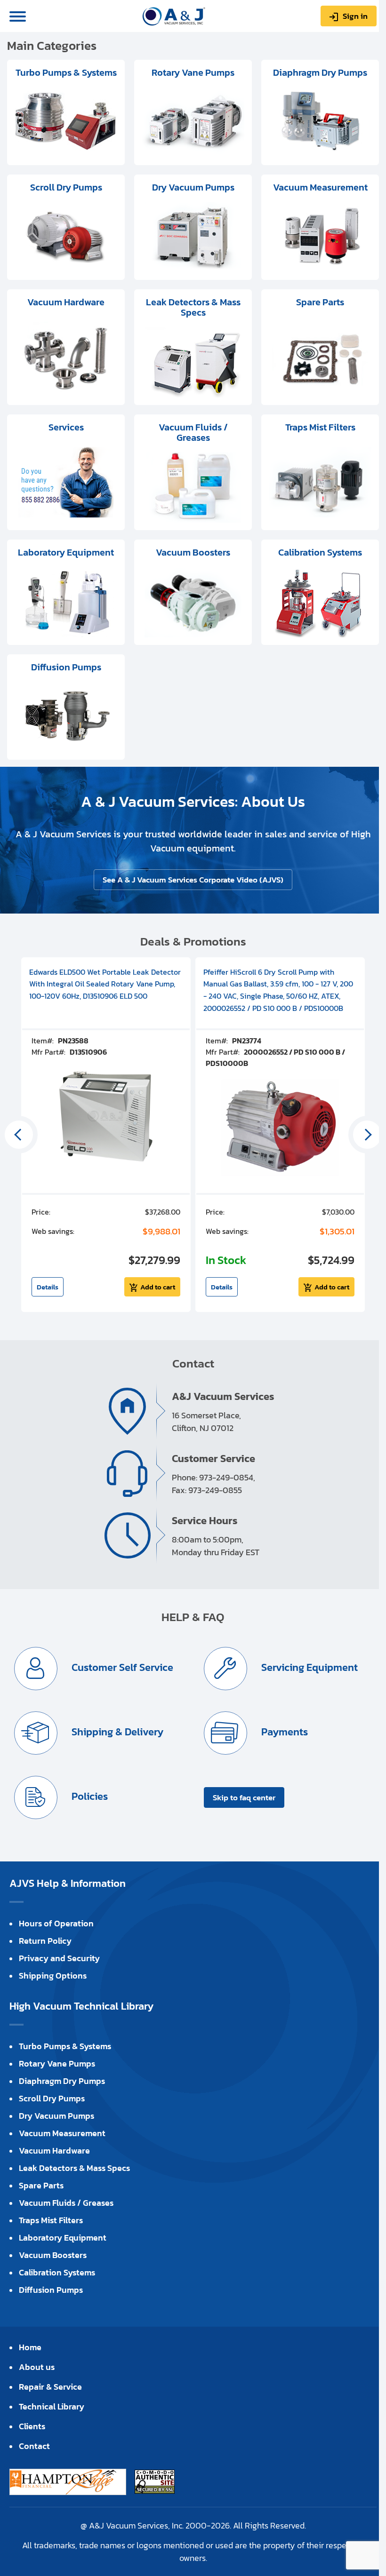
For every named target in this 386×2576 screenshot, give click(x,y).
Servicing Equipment (308, 1667)
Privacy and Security (59, 1958)
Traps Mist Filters (51, 2220)
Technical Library (52, 2406)
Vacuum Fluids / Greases (66, 2203)
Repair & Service (50, 2387)
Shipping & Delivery (116, 1732)
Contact (34, 2446)
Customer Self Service (121, 1667)
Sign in (355, 16)
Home (30, 2347)
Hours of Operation (56, 1923)
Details (48, 1287)
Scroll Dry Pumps (52, 2098)
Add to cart (158, 1287)
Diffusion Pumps (51, 2290)
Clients (32, 2426)
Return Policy (45, 1941)
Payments (283, 1732)
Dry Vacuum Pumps (56, 2116)
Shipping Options (53, 1976)
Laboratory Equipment (63, 2238)
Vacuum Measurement (62, 2133)
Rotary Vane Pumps (57, 2063)
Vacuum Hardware (54, 2151)
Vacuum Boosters (53, 2255)
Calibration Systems (57, 2272)
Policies (88, 1796)
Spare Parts (41, 2185)
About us (37, 2367)
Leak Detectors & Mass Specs (74, 2168)
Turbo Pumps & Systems (65, 2046)
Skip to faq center (244, 1797)
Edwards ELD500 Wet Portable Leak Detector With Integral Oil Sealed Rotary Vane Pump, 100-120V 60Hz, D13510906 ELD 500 (105, 984)
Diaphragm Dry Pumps (62, 2081)
